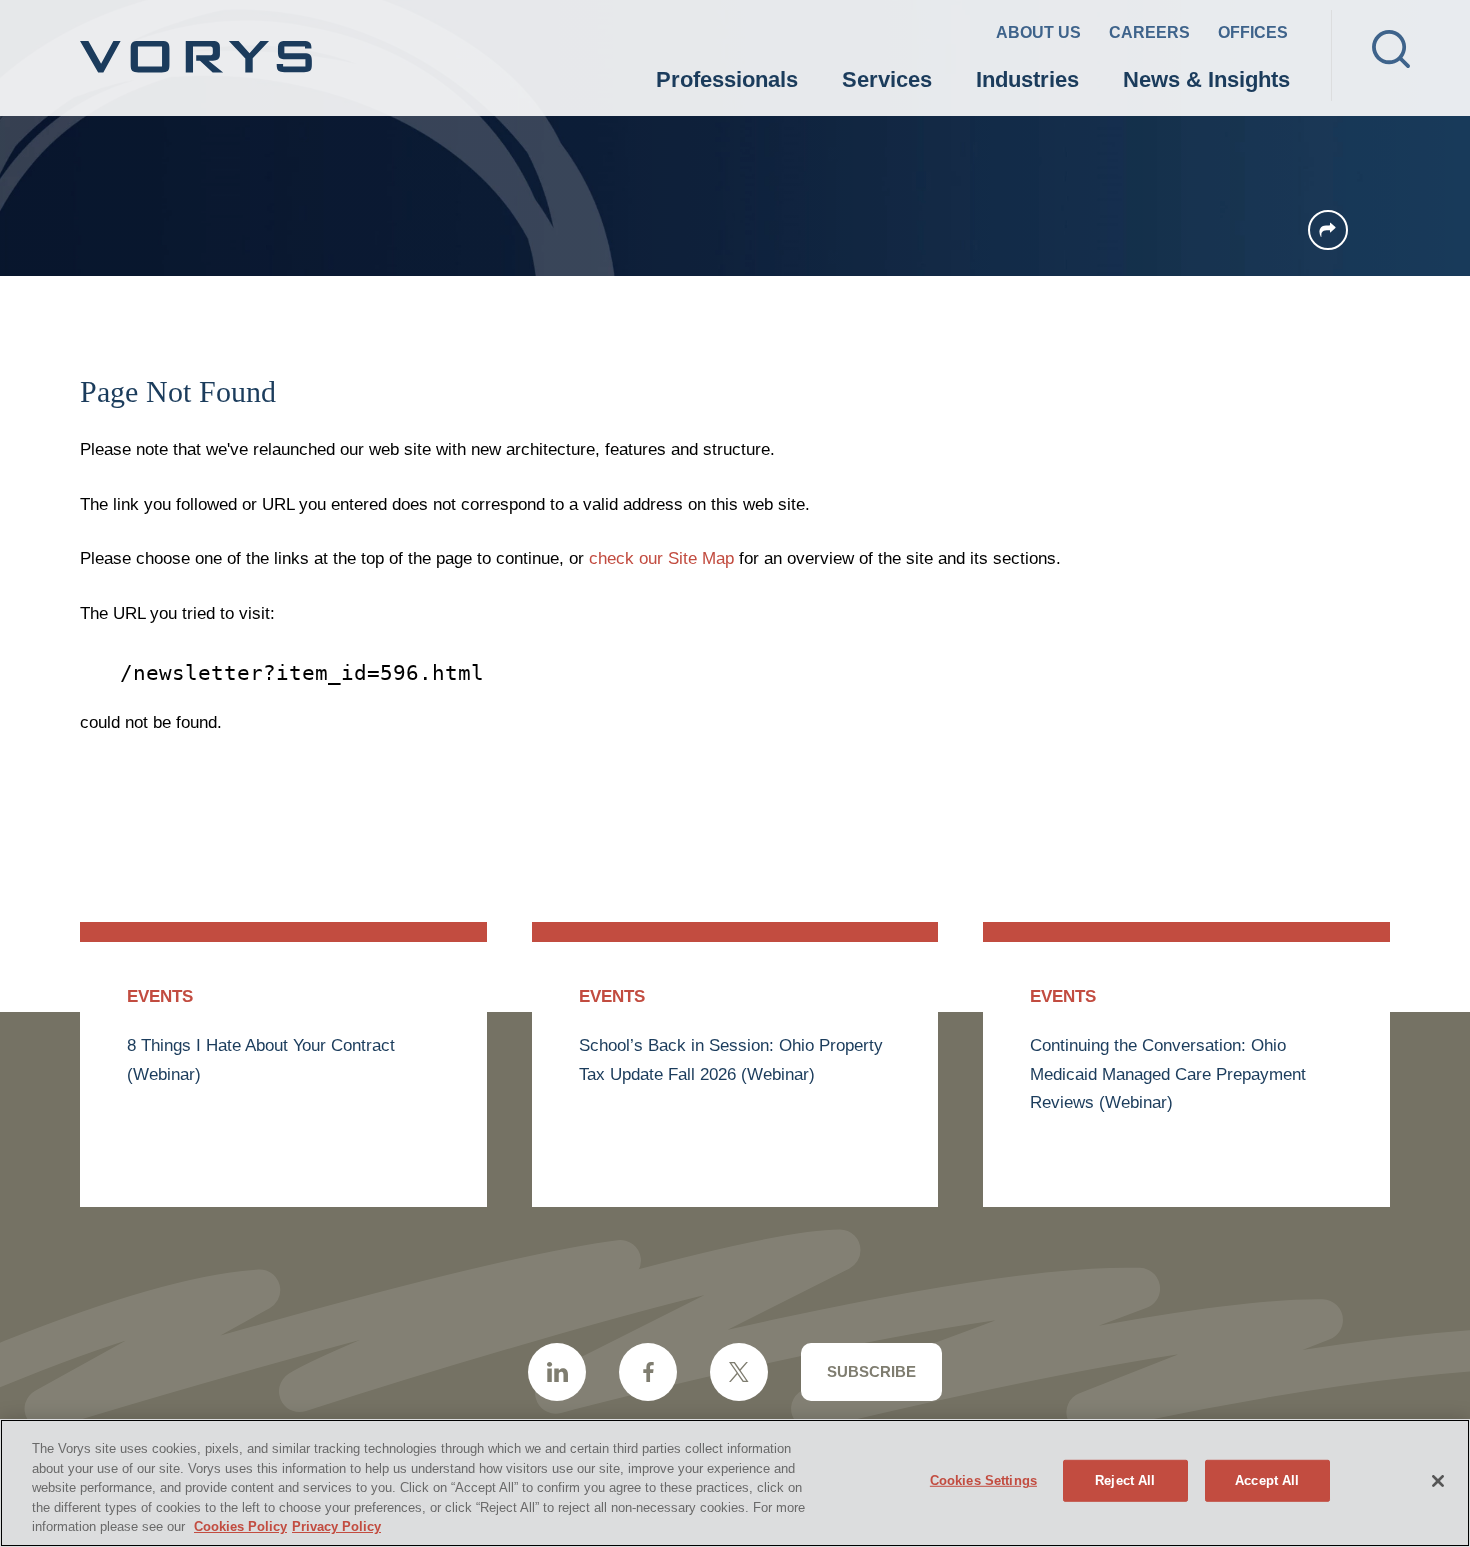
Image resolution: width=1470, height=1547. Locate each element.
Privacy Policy (336, 1526)
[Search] (1391, 49)
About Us (1038, 32)
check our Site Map (661, 558)
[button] (1328, 230)
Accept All (1267, 1480)
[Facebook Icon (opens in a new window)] (648, 1372)
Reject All (1125, 1480)
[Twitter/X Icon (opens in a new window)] (739, 1372)
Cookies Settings (983, 1480)
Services (887, 79)
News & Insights (1206, 79)
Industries (1027, 79)
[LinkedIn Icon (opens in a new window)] (557, 1372)
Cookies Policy (240, 1526)
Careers (1149, 32)
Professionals (727, 79)
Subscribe (871, 1371)
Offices (1253, 32)
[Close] (1438, 1481)
